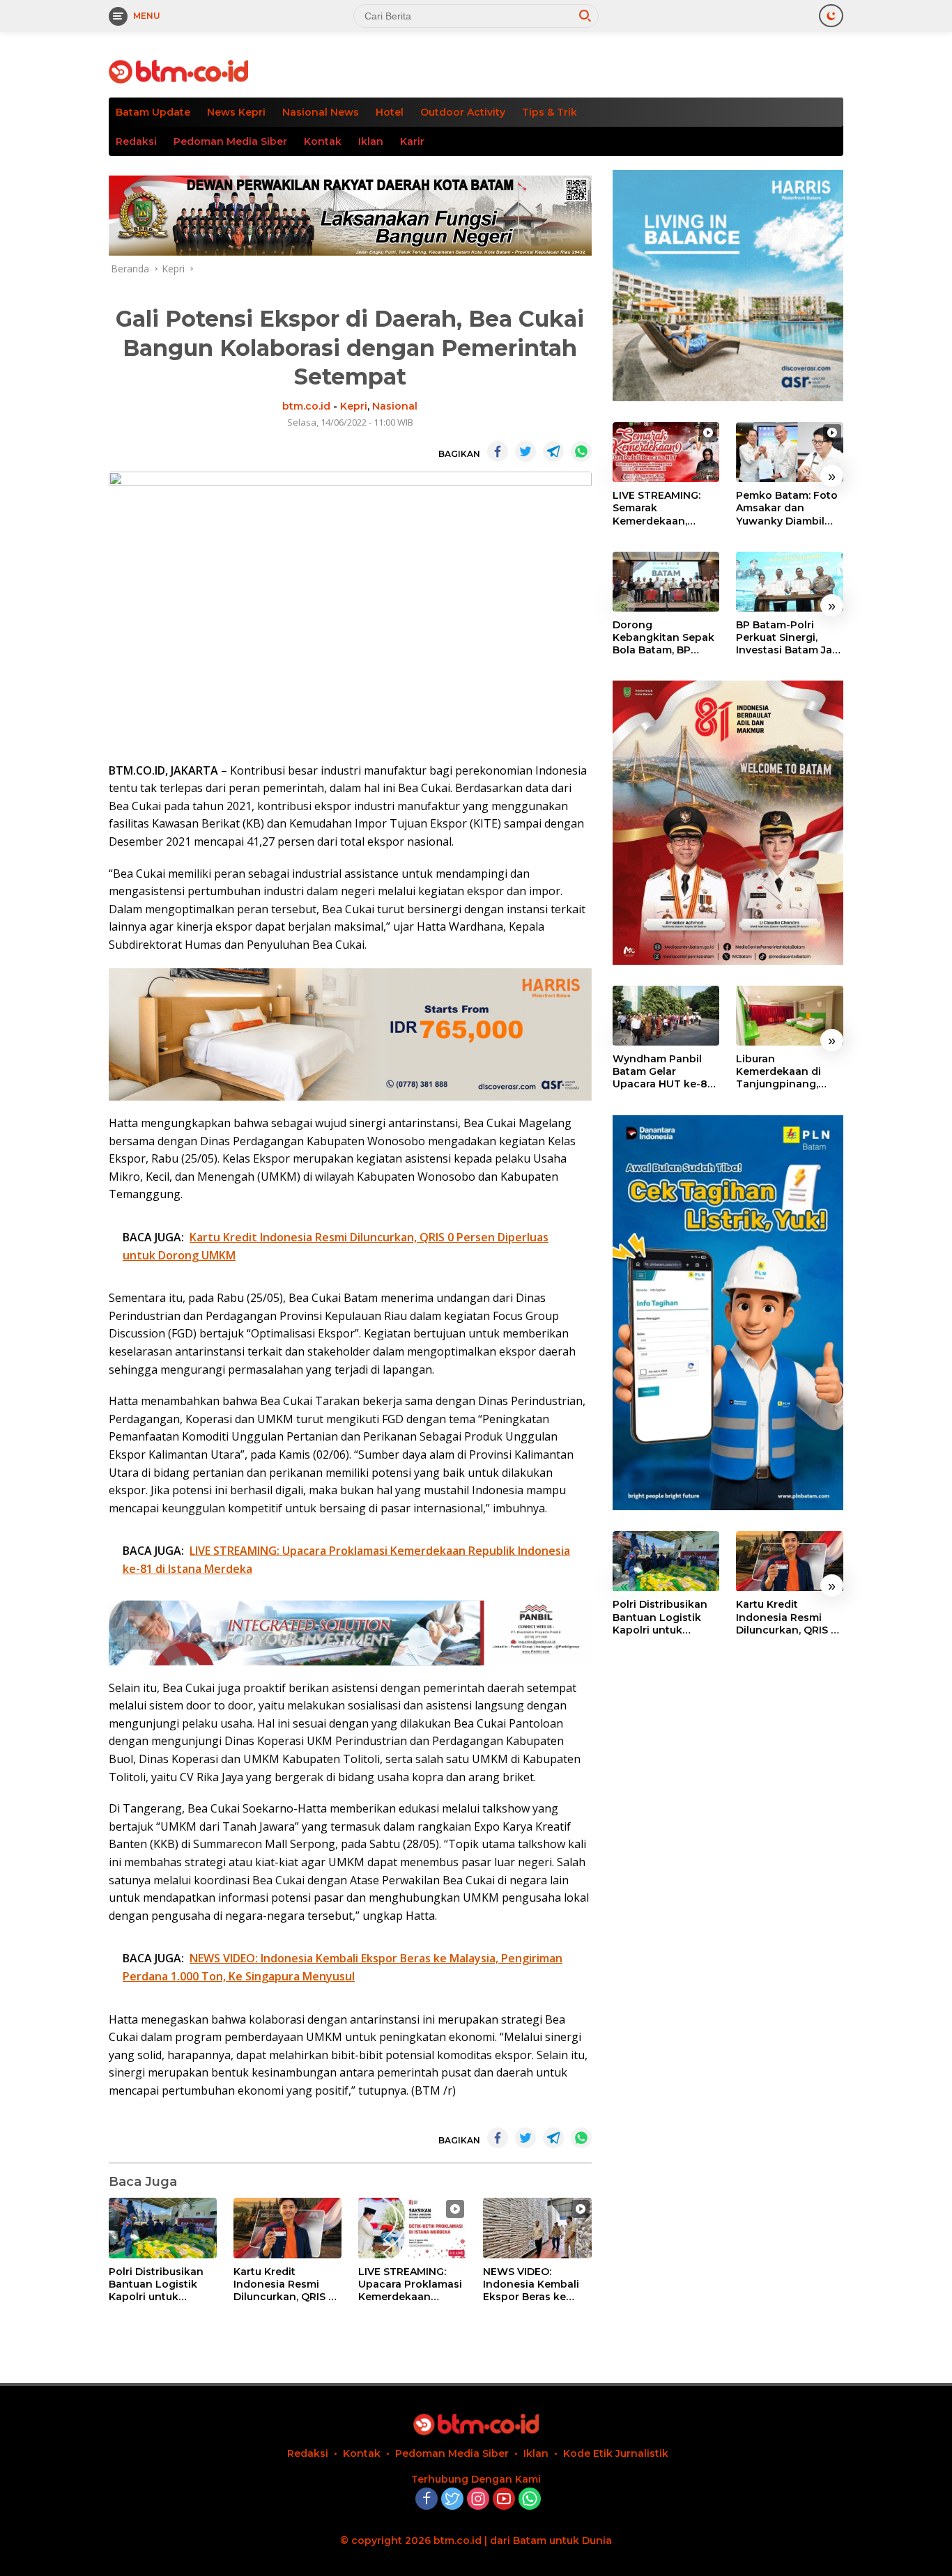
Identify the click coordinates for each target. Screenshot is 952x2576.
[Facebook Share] (498, 451)
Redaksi (136, 141)
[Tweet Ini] (525, 451)
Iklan (371, 141)
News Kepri (236, 112)
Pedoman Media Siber (230, 141)
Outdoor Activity (463, 112)
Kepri (354, 406)
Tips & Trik (550, 112)
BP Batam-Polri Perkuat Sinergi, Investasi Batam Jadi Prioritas (789, 638)
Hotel (390, 112)
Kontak (323, 141)
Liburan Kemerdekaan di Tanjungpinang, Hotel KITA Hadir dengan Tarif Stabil (786, 1072)
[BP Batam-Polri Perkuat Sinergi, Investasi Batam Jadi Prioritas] (790, 582)
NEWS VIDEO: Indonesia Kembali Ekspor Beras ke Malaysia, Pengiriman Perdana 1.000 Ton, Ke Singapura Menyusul (536, 2284)
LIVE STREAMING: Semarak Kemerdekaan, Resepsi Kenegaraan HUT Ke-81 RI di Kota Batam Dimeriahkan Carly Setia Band (666, 508)
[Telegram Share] (553, 451)
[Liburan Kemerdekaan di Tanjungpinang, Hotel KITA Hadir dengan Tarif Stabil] (790, 1016)
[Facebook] (427, 2500)
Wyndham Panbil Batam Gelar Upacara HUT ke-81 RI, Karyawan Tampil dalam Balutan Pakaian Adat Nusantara (665, 1072)
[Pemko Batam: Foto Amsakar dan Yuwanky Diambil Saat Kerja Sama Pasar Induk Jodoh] (790, 452)
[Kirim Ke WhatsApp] (581, 451)
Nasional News (321, 112)
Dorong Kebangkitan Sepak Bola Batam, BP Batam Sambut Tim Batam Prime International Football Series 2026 (666, 638)
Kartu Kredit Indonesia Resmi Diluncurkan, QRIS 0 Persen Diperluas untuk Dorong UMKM (287, 2284)
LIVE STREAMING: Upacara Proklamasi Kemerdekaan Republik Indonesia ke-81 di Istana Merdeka (410, 2284)
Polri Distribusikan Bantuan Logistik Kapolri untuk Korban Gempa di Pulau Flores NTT (156, 2284)
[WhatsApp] (530, 2500)
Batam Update (153, 112)
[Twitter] (452, 2500)
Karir (412, 141)
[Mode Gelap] (831, 16)
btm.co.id (306, 406)
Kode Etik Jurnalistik (616, 2453)
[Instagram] (478, 2500)
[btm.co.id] (178, 71)
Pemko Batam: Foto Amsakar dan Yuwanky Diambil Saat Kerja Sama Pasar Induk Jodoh (787, 508)
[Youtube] (504, 2500)
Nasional (395, 406)
